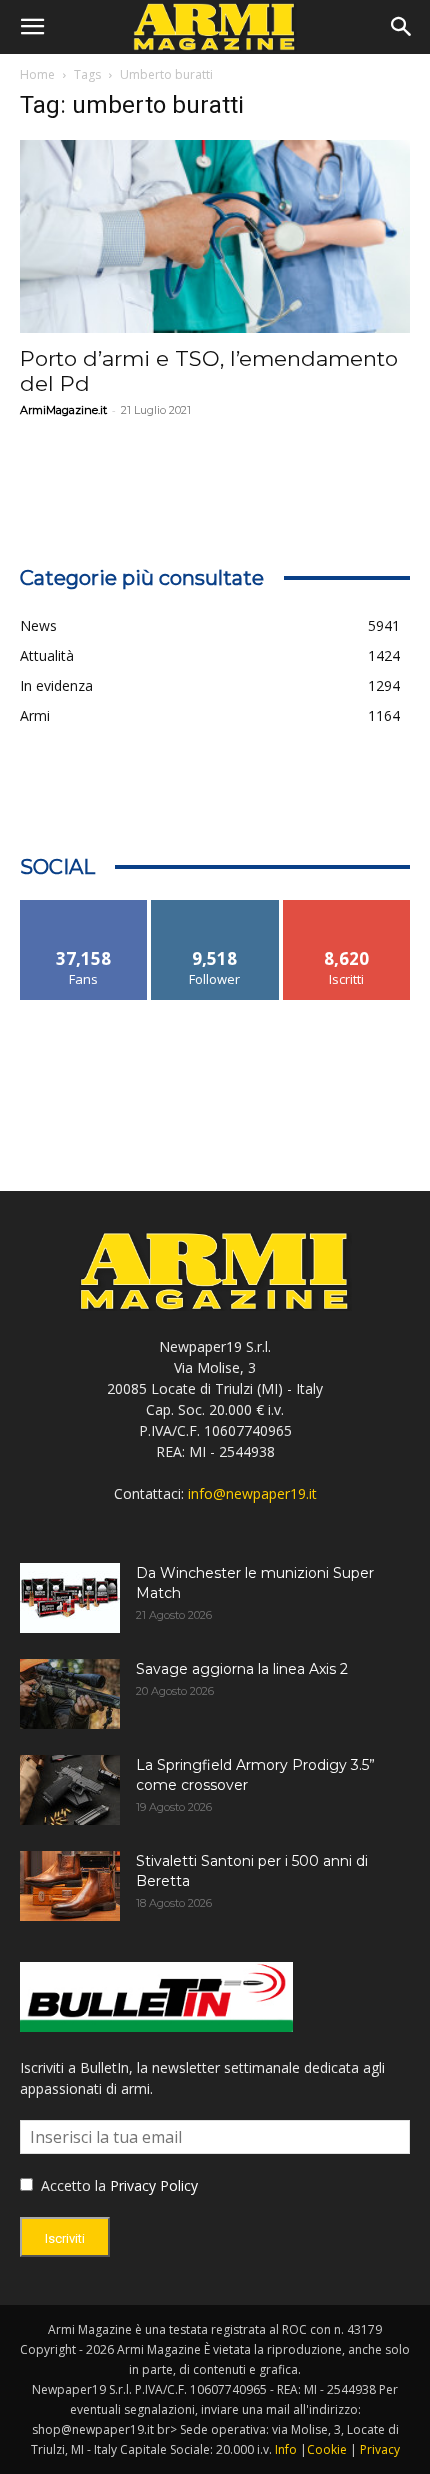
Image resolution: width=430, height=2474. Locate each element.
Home (37, 74)
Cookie (327, 2449)
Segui (215, 907)
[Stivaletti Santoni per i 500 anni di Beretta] (70, 1886)
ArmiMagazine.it (63, 410)
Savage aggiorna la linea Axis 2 (242, 1669)
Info (286, 2449)
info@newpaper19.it (252, 1493)
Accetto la (71, 2185)
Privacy (380, 2449)
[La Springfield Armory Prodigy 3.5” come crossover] (70, 1790)
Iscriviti (346, 907)
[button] (32, 27)
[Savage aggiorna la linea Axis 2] (70, 1694)
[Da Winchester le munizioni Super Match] (70, 1598)
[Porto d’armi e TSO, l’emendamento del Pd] (215, 236)
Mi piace (84, 907)
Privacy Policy (154, 2185)
